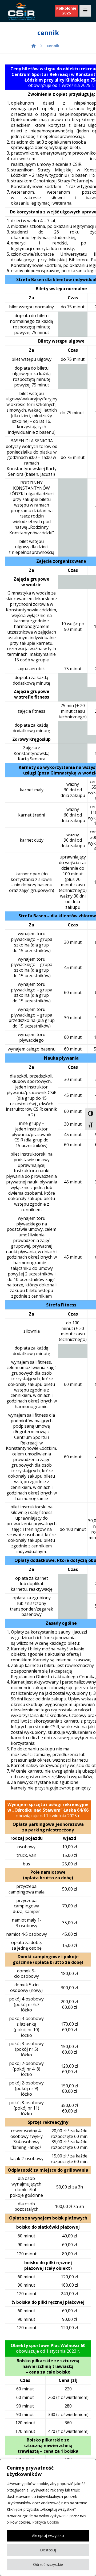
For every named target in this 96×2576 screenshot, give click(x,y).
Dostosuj (48, 2550)
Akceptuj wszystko (48, 2535)
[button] (85, 11)
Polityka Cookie (46, 2522)
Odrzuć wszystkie (48, 2564)
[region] (48, 2517)
